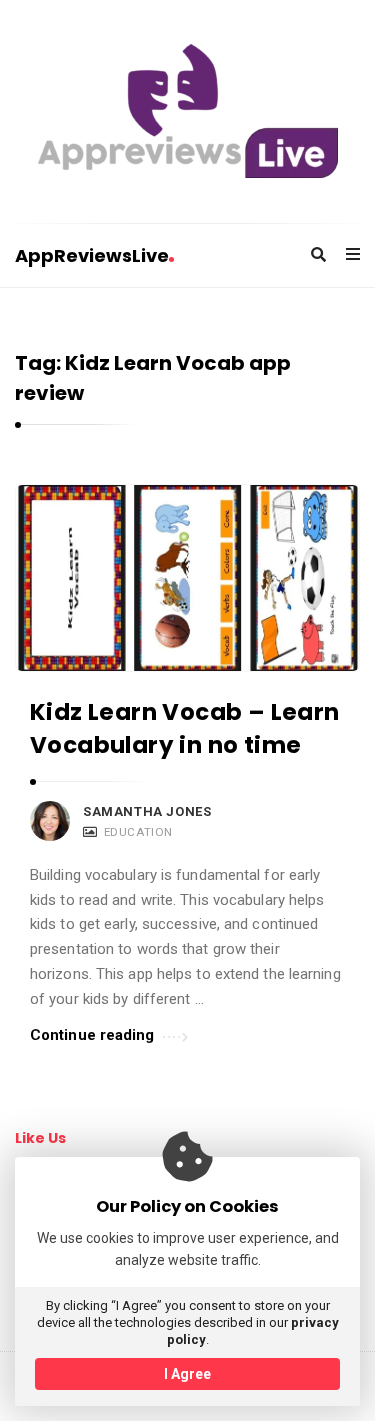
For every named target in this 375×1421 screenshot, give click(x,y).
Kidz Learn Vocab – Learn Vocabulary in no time (185, 728)
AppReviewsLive (92, 255)
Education (138, 832)
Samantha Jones (147, 811)
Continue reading (92, 1035)
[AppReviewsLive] (188, 111)
